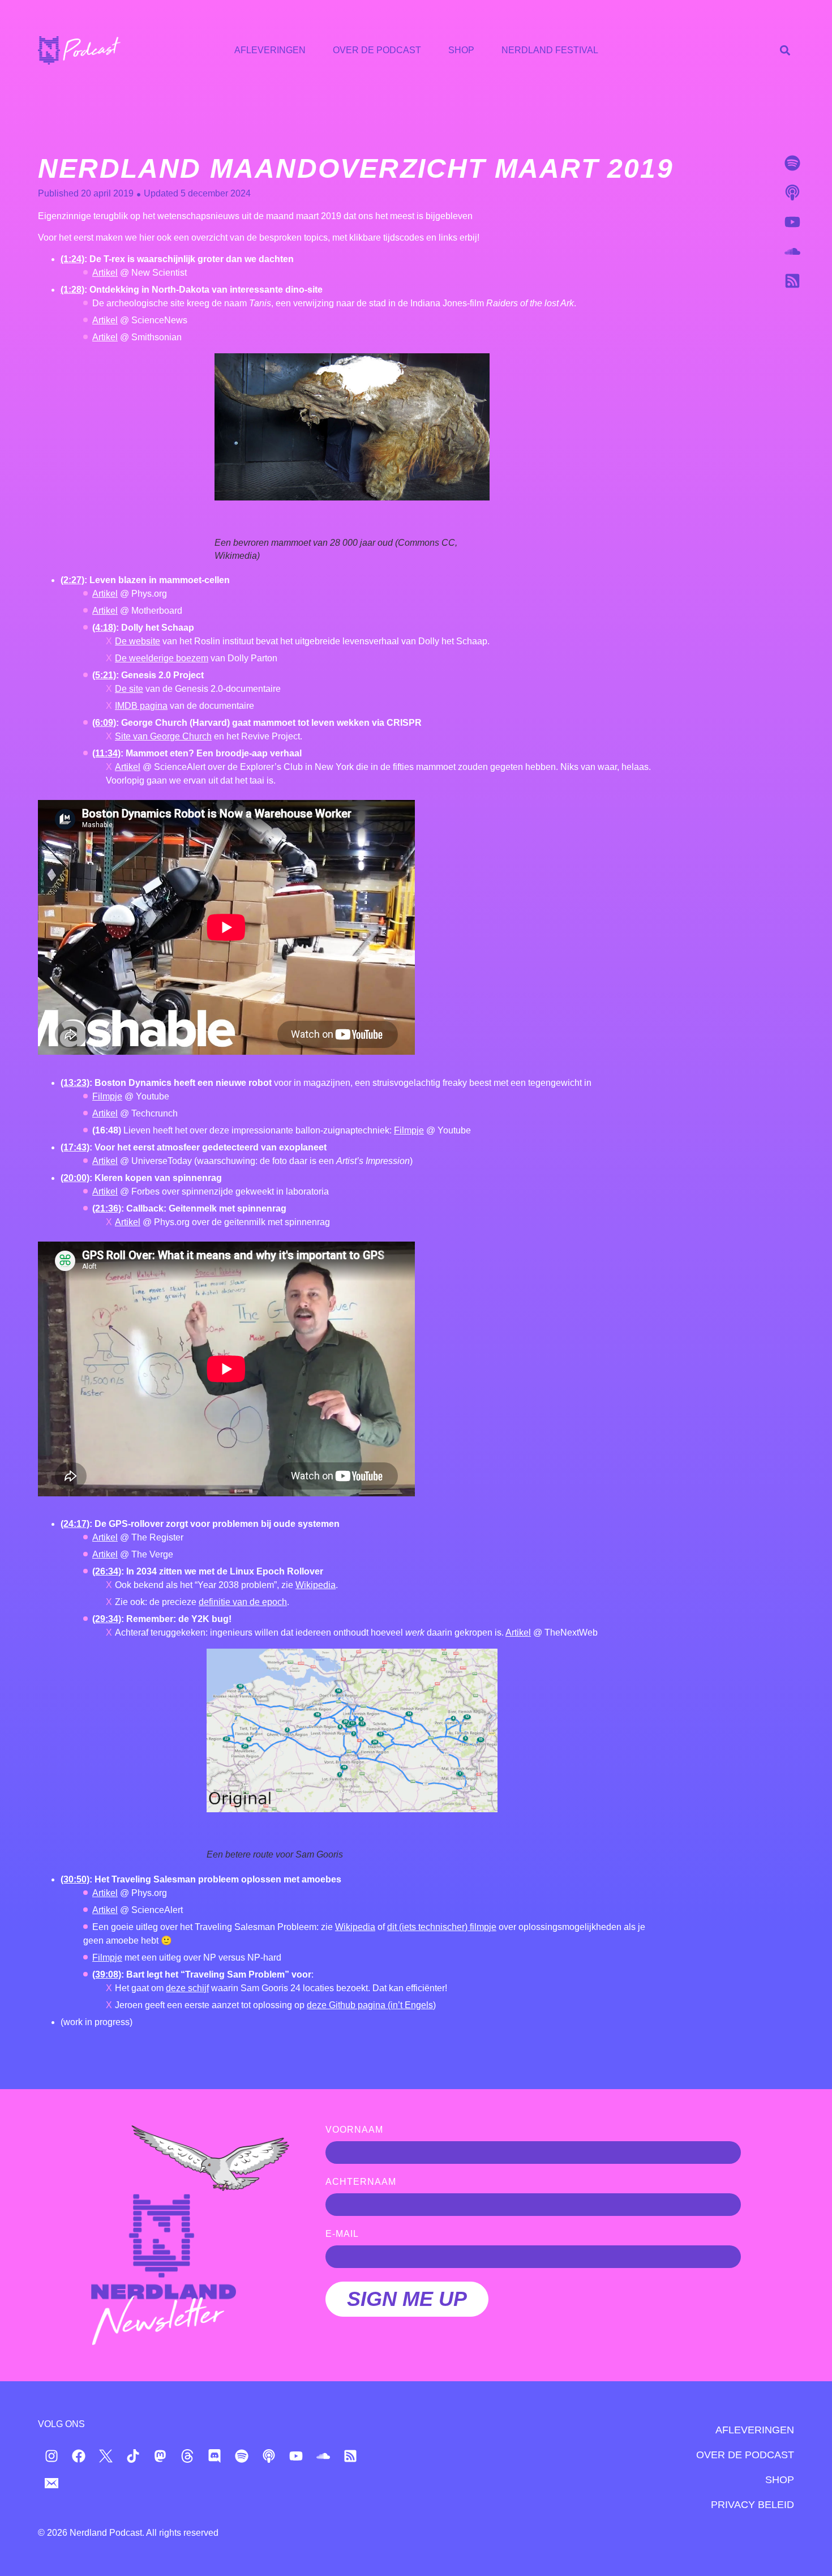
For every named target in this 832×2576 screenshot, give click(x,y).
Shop (461, 50)
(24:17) (75, 1524)
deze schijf (187, 1988)
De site (129, 689)
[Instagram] (52, 2456)
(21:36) (107, 1208)
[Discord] (215, 2456)
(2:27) (72, 580)
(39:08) (107, 1974)
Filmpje (107, 1096)
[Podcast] (792, 192)
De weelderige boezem (162, 658)
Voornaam (354, 2130)
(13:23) (75, 1083)
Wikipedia (316, 1585)
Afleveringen (270, 50)
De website (138, 641)
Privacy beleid (752, 2505)
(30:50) (75, 1879)
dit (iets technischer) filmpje (442, 1927)
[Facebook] (79, 2456)
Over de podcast (377, 50)
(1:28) (72, 290)
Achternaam (361, 2182)
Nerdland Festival (550, 50)
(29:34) (107, 1619)
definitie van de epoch (243, 1602)
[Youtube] (792, 222)
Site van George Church (163, 736)
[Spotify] (792, 163)
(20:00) (75, 1178)
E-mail (342, 2234)
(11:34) (106, 753)
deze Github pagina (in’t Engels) (371, 2005)
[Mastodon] (160, 2456)
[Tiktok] (133, 2456)
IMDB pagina (141, 706)
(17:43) (75, 1147)
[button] (785, 50)
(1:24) (72, 259)
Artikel (105, 273)
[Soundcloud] (792, 251)
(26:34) (107, 1571)
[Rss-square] (792, 281)
